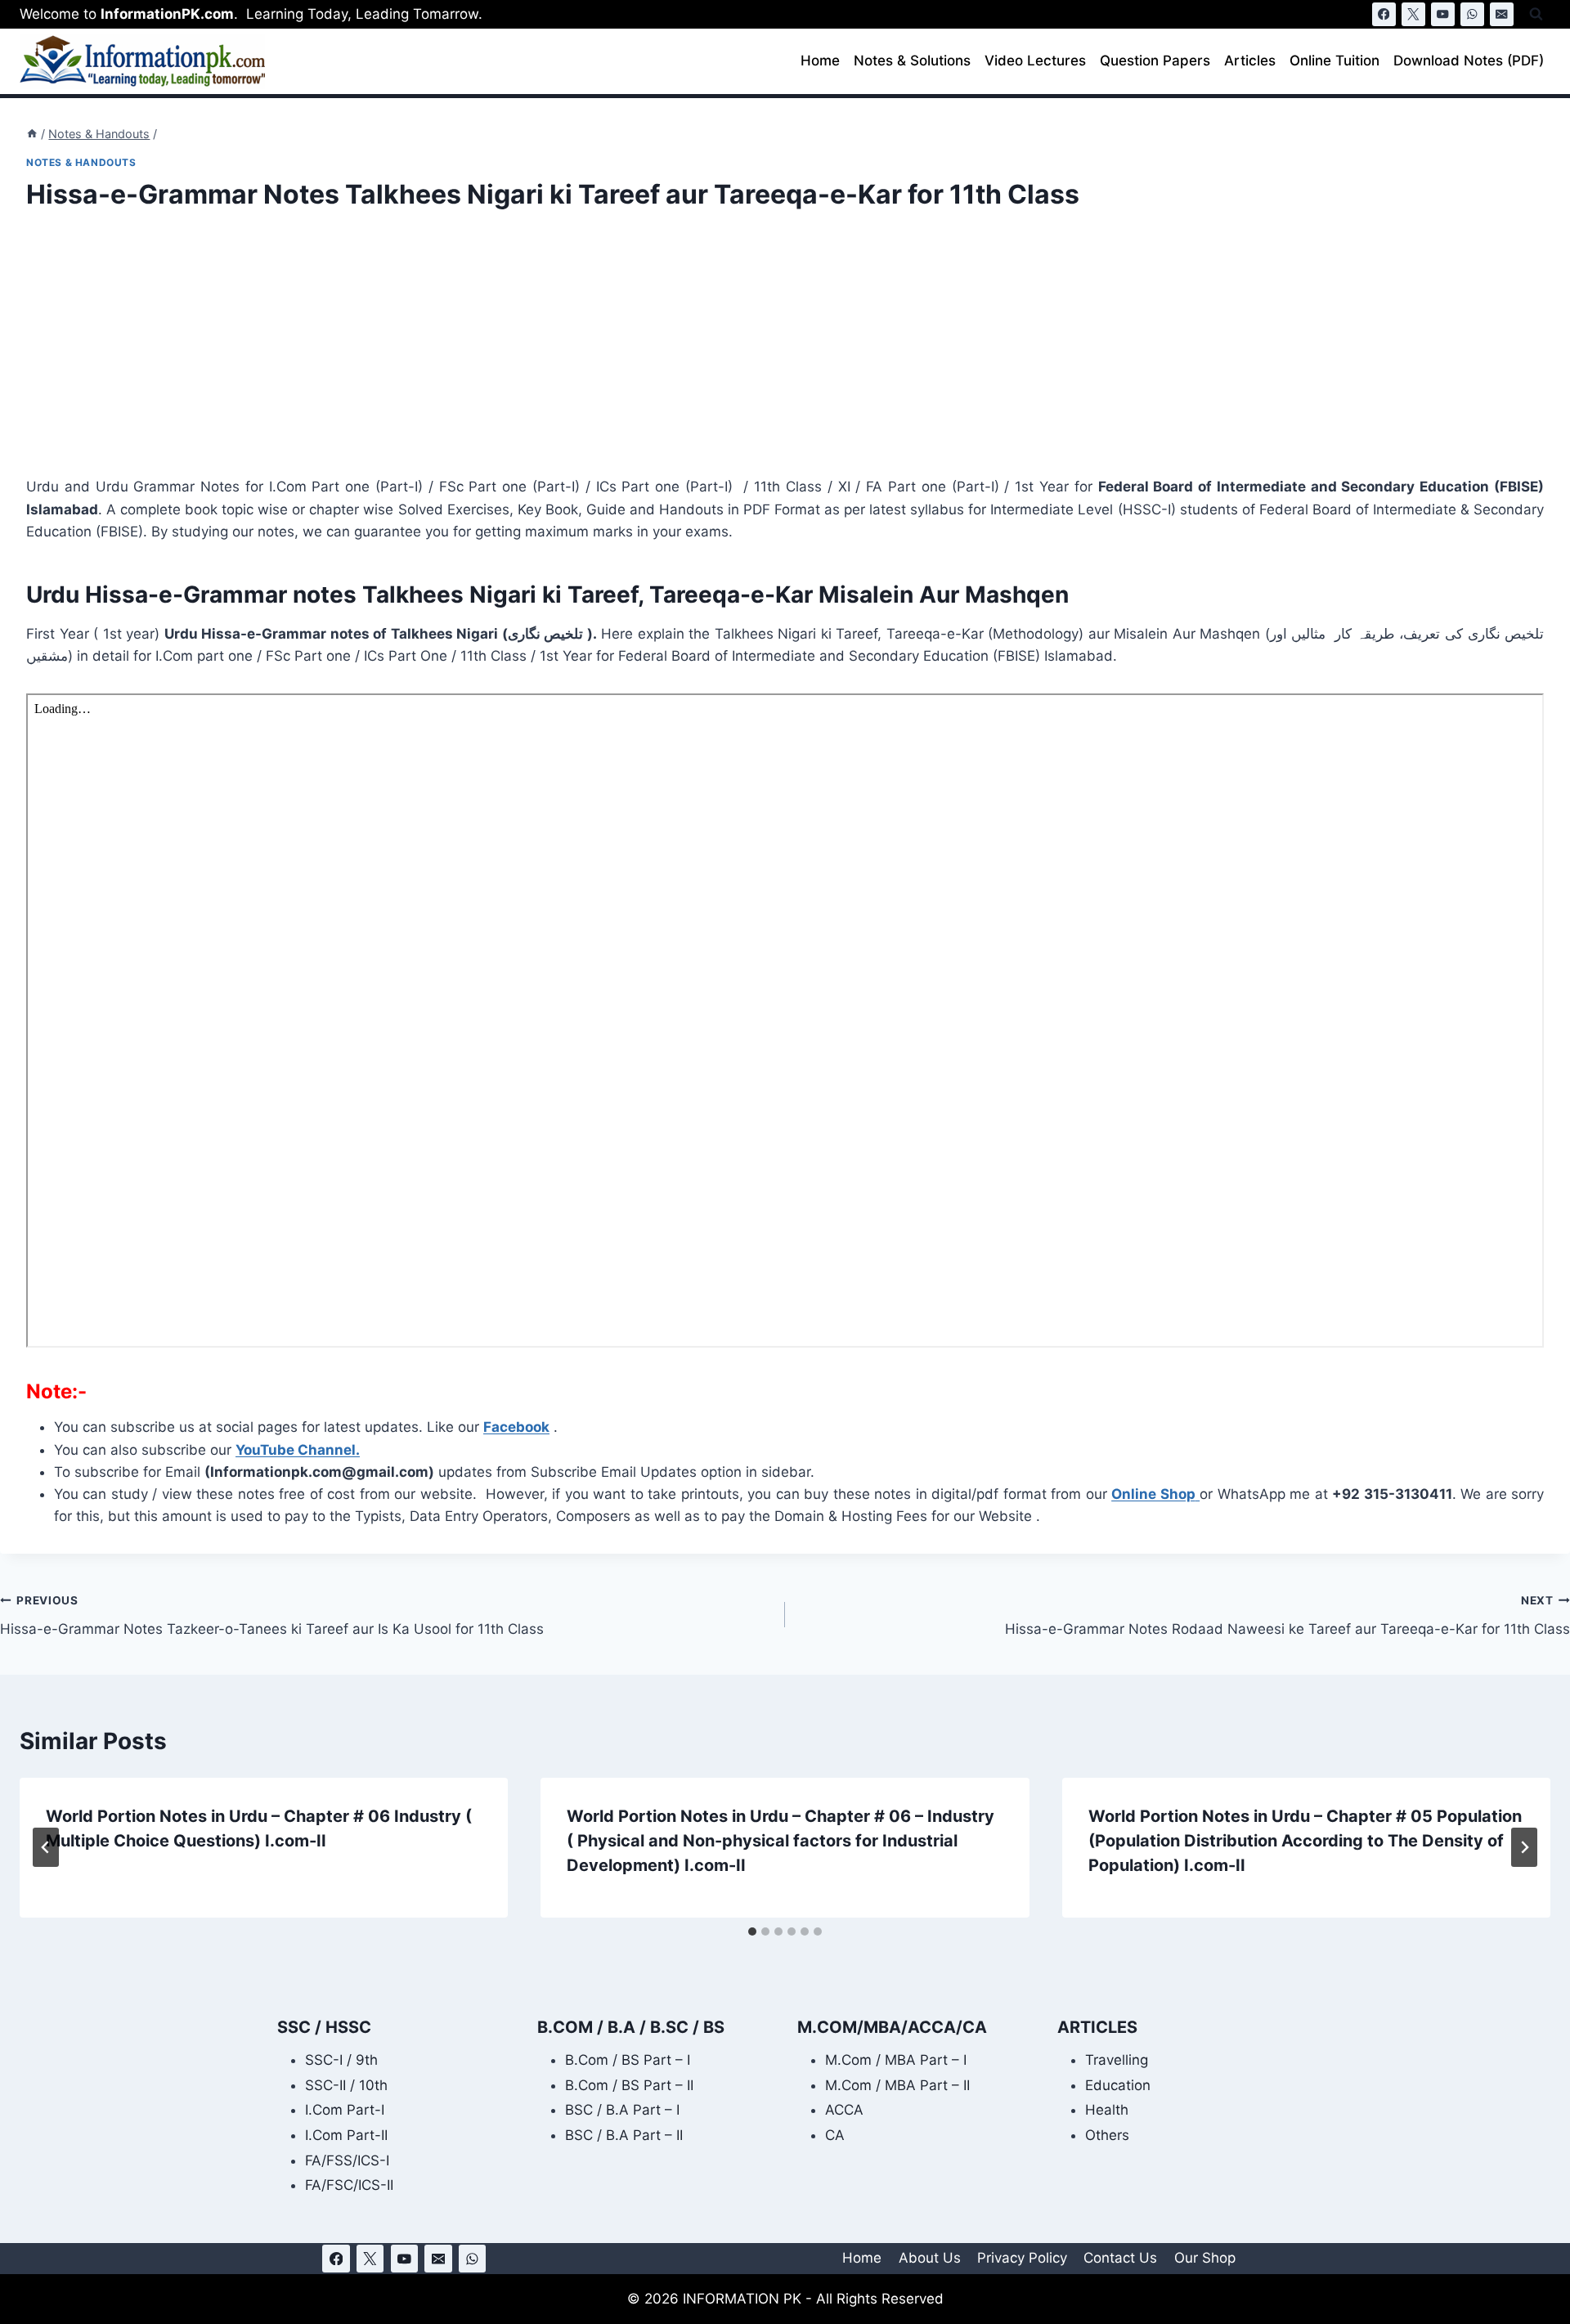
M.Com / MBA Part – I (896, 2060)
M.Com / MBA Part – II (897, 2085)
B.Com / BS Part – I (628, 2060)
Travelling (1117, 2060)
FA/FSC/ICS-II (349, 2185)
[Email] (1502, 14)
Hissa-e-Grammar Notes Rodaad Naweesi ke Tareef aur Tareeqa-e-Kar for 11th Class (1287, 1615)
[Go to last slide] (46, 1847)
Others (1107, 2135)
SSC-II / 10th (346, 2085)
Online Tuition (1334, 61)
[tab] (752, 1931)
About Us (930, 2258)
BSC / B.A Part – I (622, 2110)
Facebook (516, 1427)
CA (835, 2135)
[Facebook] (1384, 14)
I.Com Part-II (346, 2135)
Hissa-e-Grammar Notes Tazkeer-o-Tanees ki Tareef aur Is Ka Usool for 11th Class (272, 1615)
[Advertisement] (517, 355)
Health (1107, 2110)
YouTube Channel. (298, 1450)
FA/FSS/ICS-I (347, 2160)
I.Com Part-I (345, 2110)
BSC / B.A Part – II (624, 2135)
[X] (1413, 14)
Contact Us (1120, 2258)
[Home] (32, 134)
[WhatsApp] (1472, 14)
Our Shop (1205, 2258)
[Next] (1524, 1847)
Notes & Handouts (81, 162)
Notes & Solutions (912, 61)
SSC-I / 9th (341, 2060)
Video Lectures (1035, 61)
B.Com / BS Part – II (629, 2085)
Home (820, 61)
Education (1118, 2085)
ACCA (844, 2110)
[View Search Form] (1536, 14)
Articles (1250, 61)
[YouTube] (1443, 14)
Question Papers (1155, 61)
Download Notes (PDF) (1469, 61)
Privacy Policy (1022, 2258)
